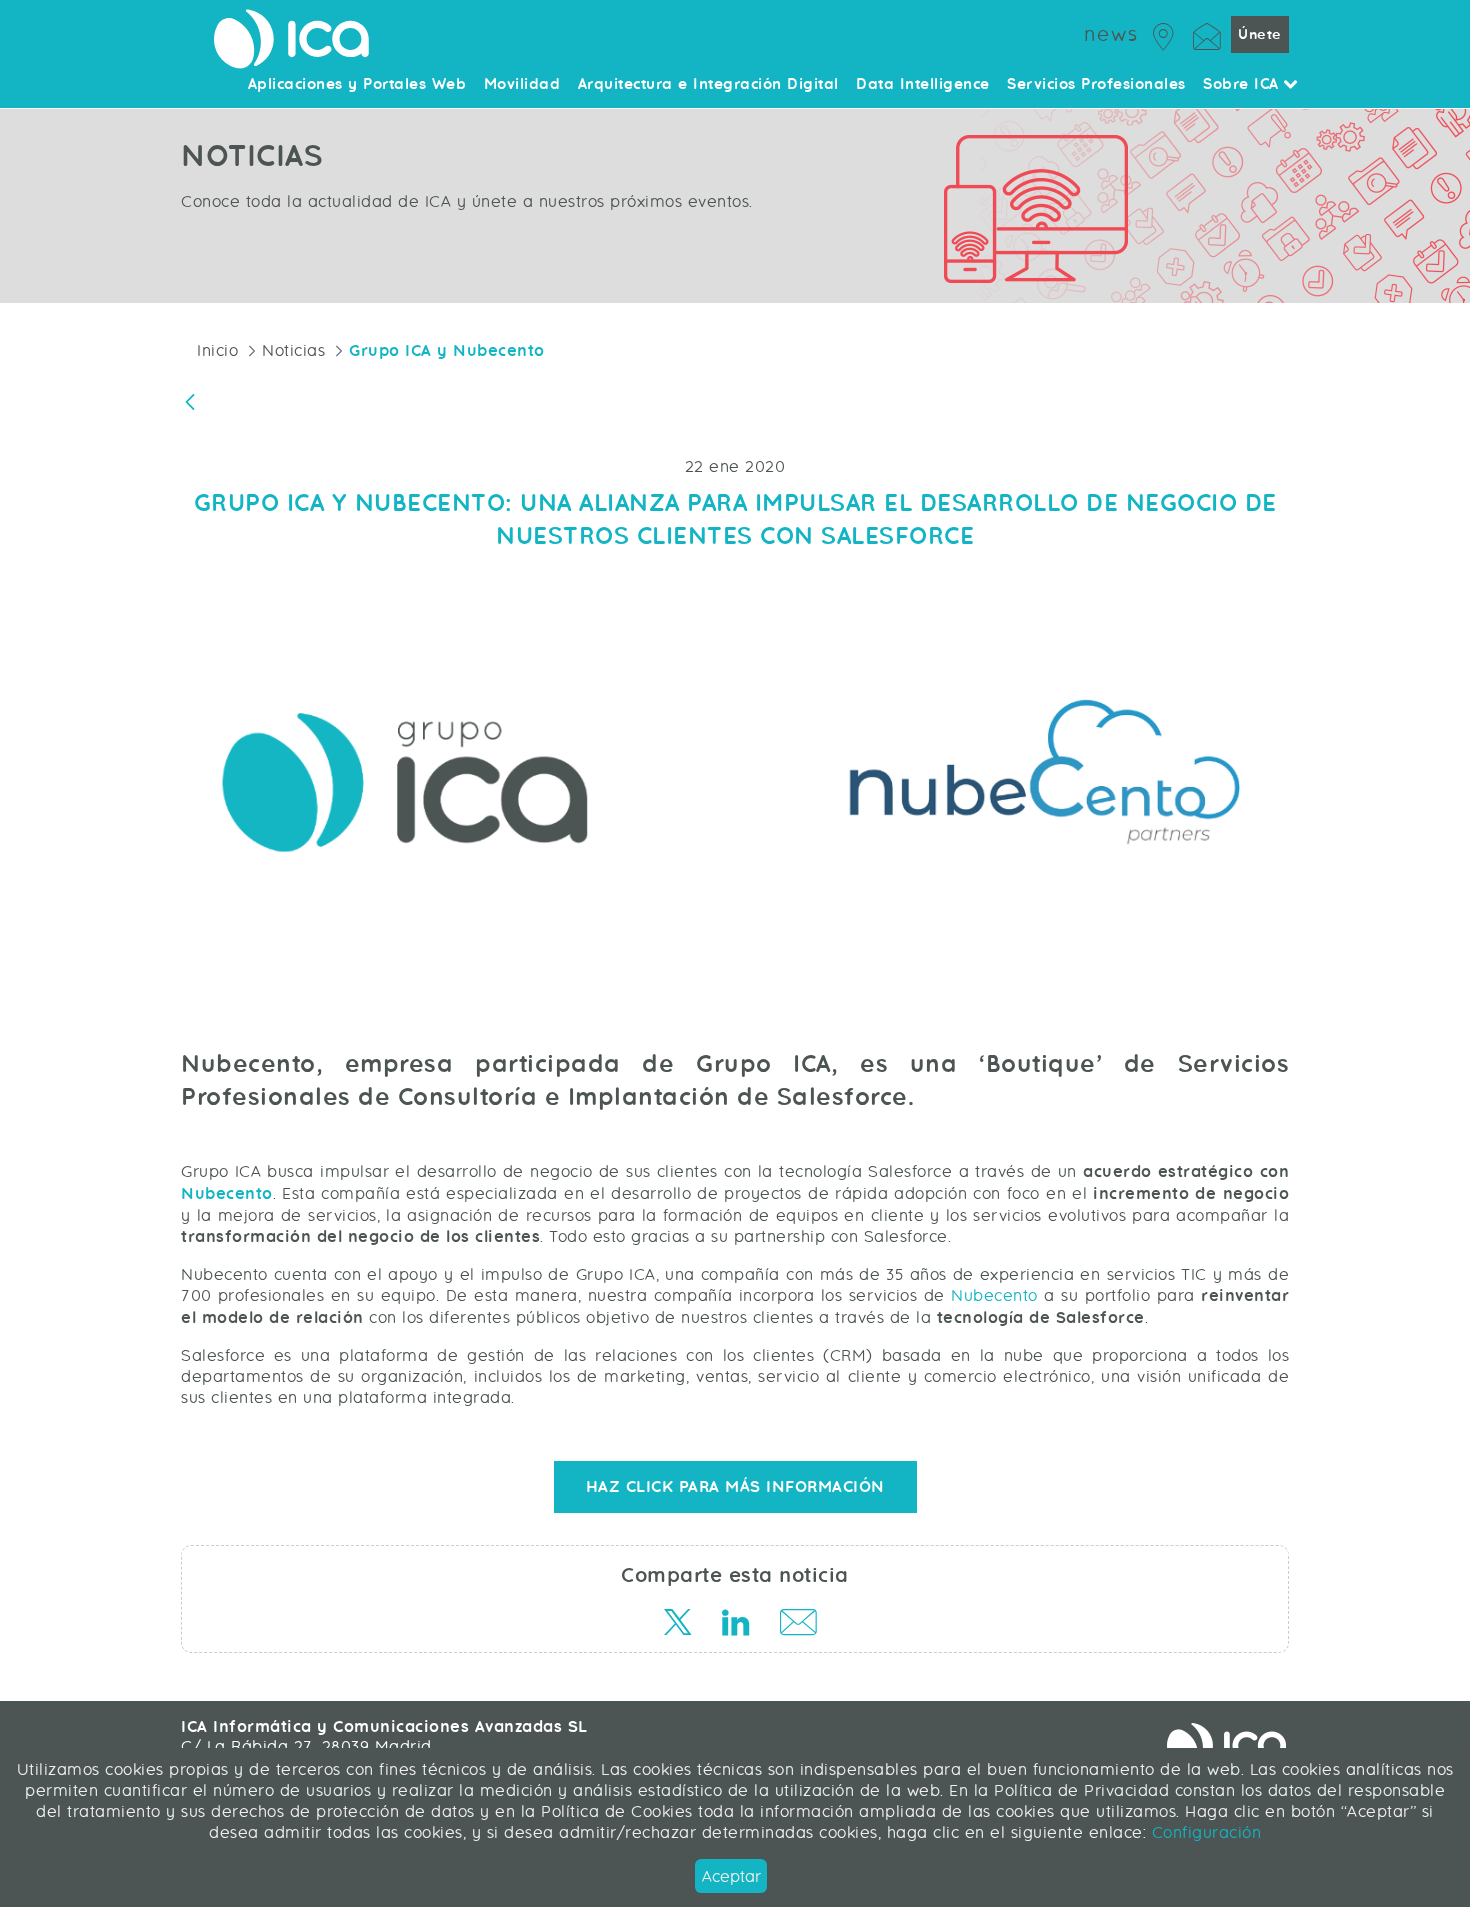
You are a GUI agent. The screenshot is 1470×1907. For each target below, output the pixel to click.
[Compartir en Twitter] (677, 1625)
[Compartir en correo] (793, 1625)
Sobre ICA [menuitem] (1243, 85)
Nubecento (227, 1194)
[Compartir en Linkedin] (735, 1625)
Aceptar (731, 1876)
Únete (1260, 34)
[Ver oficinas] (1164, 33)
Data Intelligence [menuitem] (923, 85)
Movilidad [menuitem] (522, 85)
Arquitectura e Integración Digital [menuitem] (708, 85)
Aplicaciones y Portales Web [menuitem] (357, 85)
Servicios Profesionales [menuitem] (1096, 85)
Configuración (1203, 1832)
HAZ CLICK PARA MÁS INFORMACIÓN (735, 1487)
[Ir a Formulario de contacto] (1207, 33)
